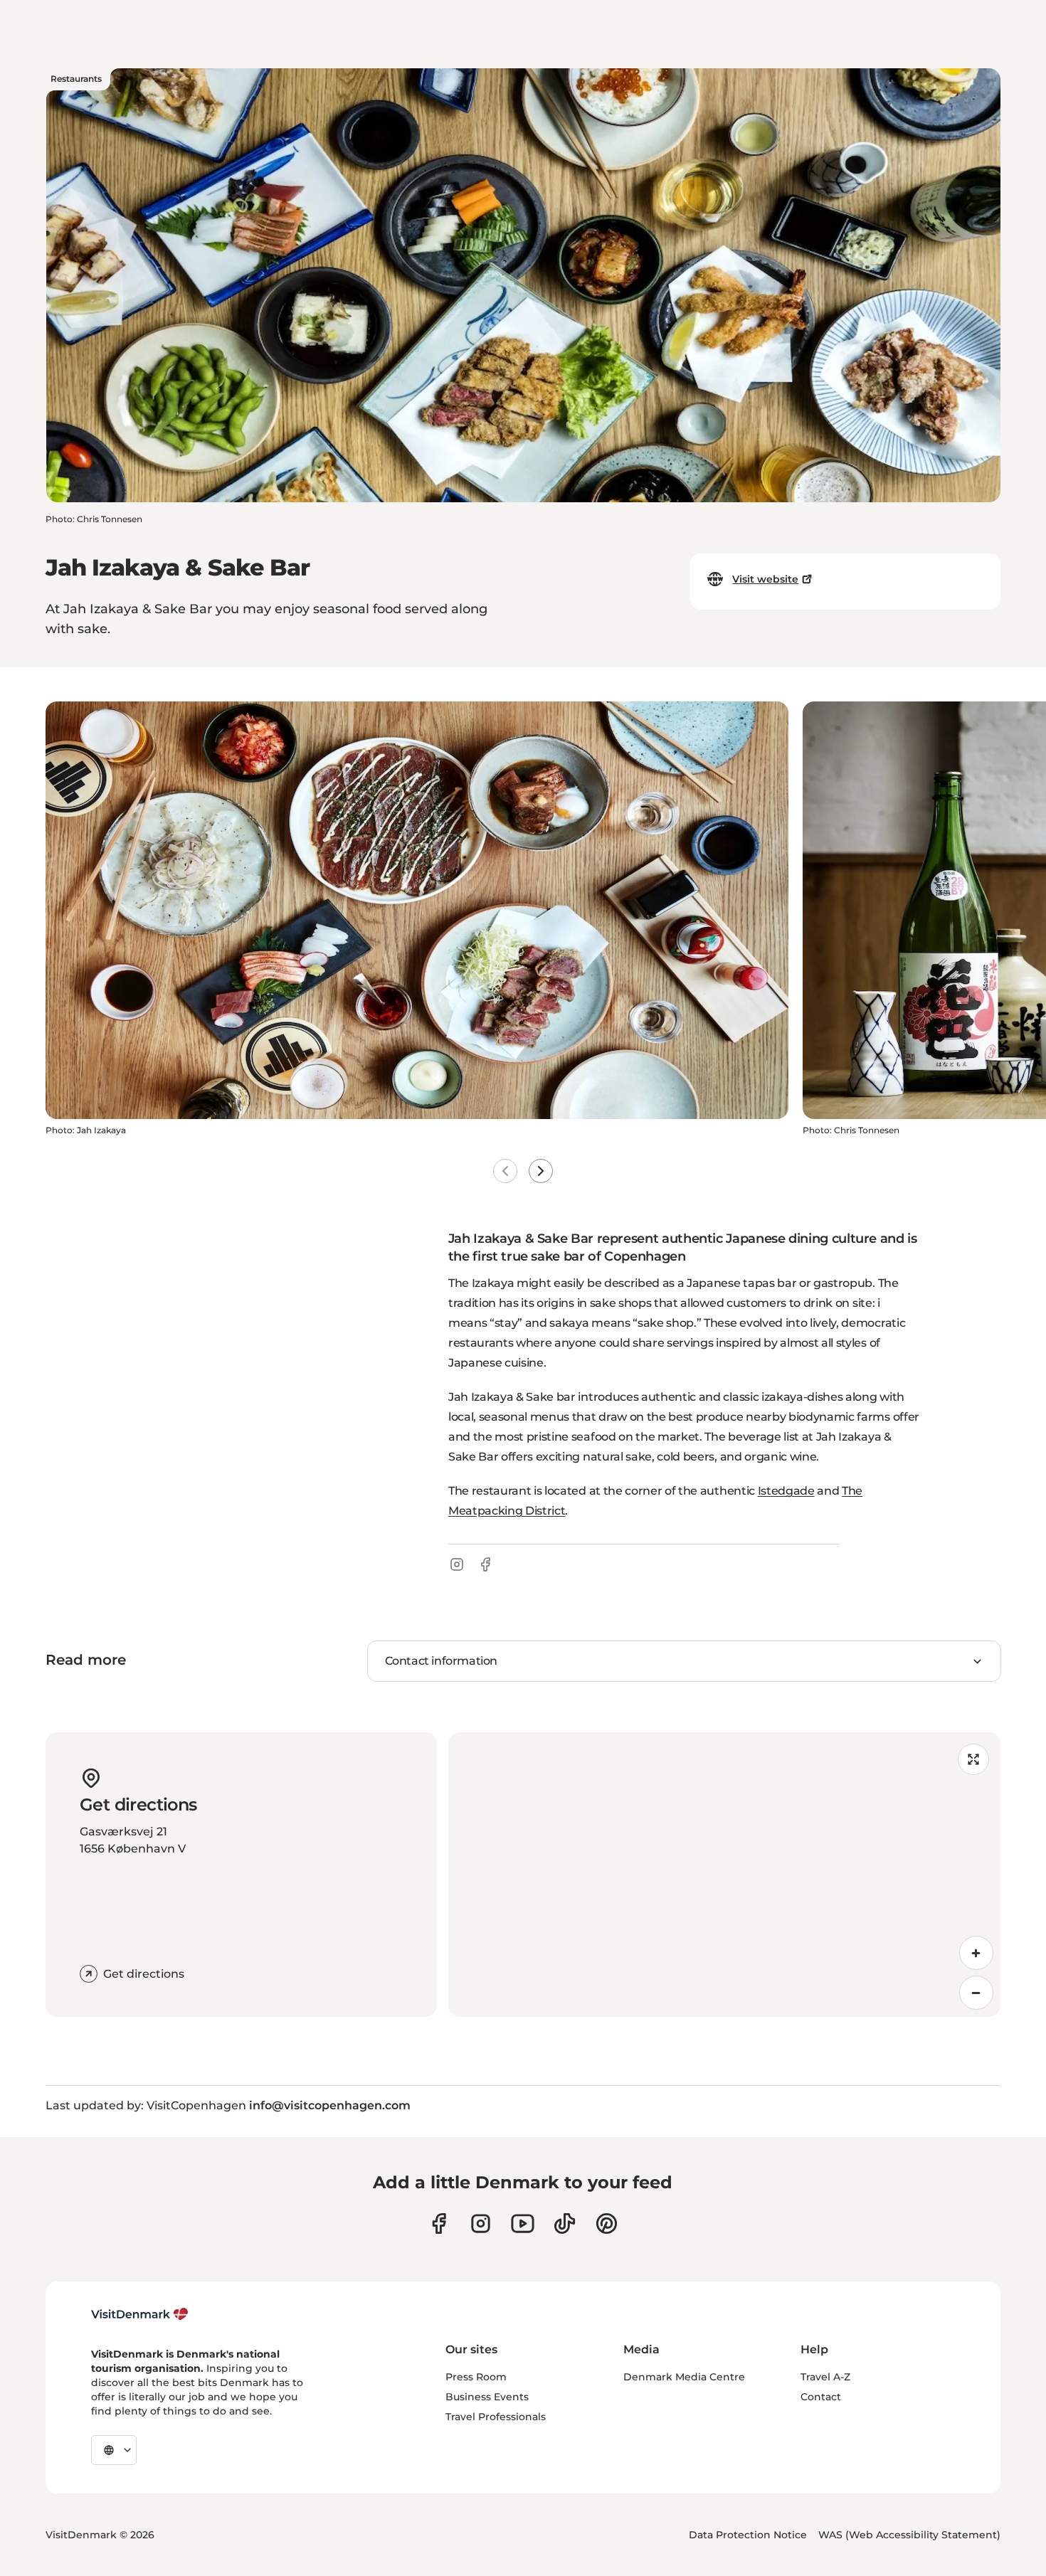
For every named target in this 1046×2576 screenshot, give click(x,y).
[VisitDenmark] (140, 2314)
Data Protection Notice (748, 2535)
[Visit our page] (481, 2223)
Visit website (765, 579)
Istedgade (786, 1491)
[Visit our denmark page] (439, 2223)
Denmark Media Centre (684, 2377)
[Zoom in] (976, 1953)
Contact (821, 2397)
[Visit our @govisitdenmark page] (565, 2223)
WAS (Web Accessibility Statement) (909, 2535)
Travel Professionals (496, 2417)
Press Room (476, 2377)
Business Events (487, 2397)
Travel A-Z (825, 2377)
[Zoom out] (976, 1993)
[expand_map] (973, 1759)
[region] (724, 1875)
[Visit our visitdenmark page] (523, 2223)
